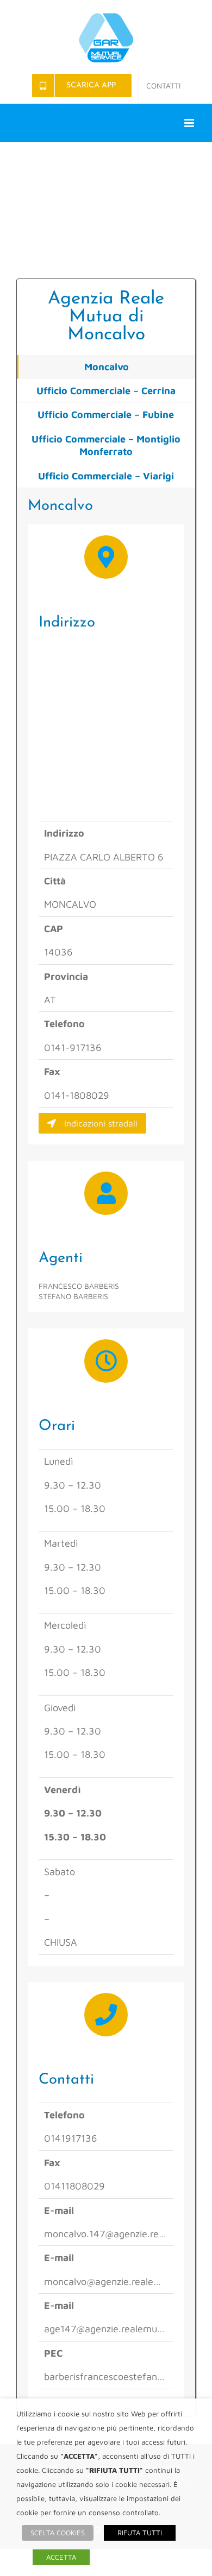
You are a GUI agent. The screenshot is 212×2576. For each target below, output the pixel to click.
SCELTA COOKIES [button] (58, 2533)
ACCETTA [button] (61, 2557)
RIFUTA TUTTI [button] (140, 2533)
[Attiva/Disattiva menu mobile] (190, 123)
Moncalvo (107, 367)
